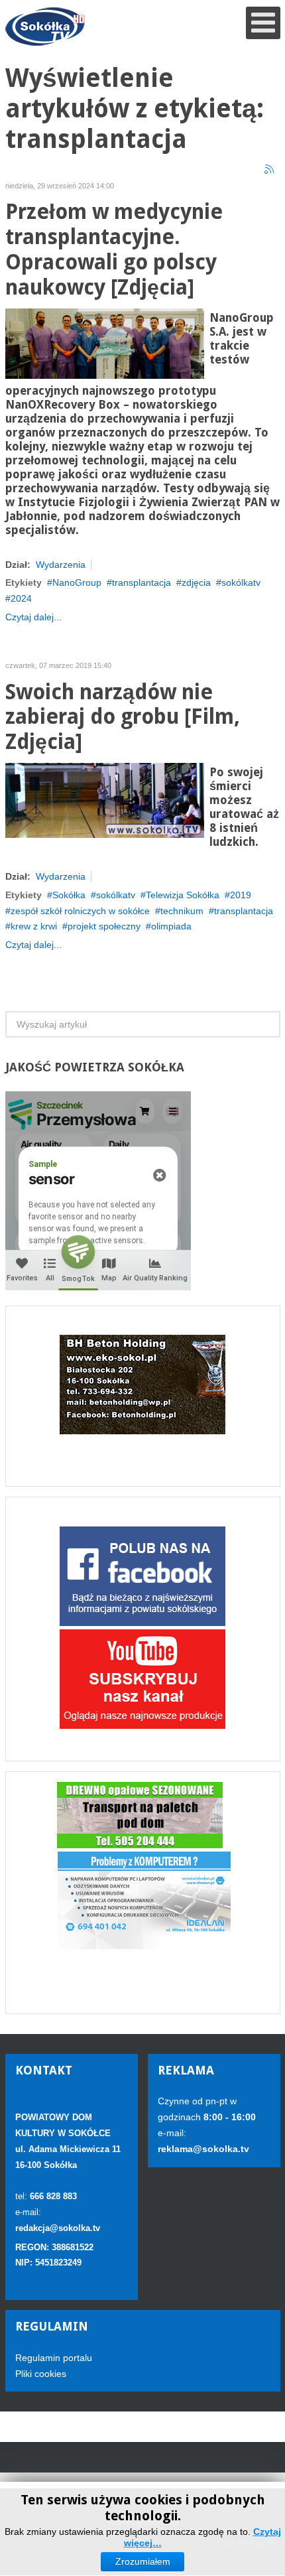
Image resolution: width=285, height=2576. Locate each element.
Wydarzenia (61, 565)
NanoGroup (77, 582)
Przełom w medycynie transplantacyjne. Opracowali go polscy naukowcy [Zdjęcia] (114, 249)
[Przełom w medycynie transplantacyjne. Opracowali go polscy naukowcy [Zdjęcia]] (105, 342)
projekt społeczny (104, 926)
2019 (241, 895)
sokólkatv (241, 582)
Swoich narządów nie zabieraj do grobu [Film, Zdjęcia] (123, 717)
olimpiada (171, 926)
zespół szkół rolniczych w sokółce (80, 911)
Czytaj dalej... (33, 617)
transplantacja (142, 582)
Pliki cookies (41, 2374)
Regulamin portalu (54, 2358)
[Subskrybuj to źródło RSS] (270, 170)
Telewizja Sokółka (183, 895)
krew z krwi (34, 926)
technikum (182, 911)
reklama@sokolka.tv (203, 2149)
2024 (21, 598)
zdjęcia (196, 582)
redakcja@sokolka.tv (58, 2228)
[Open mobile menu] (263, 23)
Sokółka (69, 895)
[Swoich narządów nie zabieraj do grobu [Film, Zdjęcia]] (105, 799)
